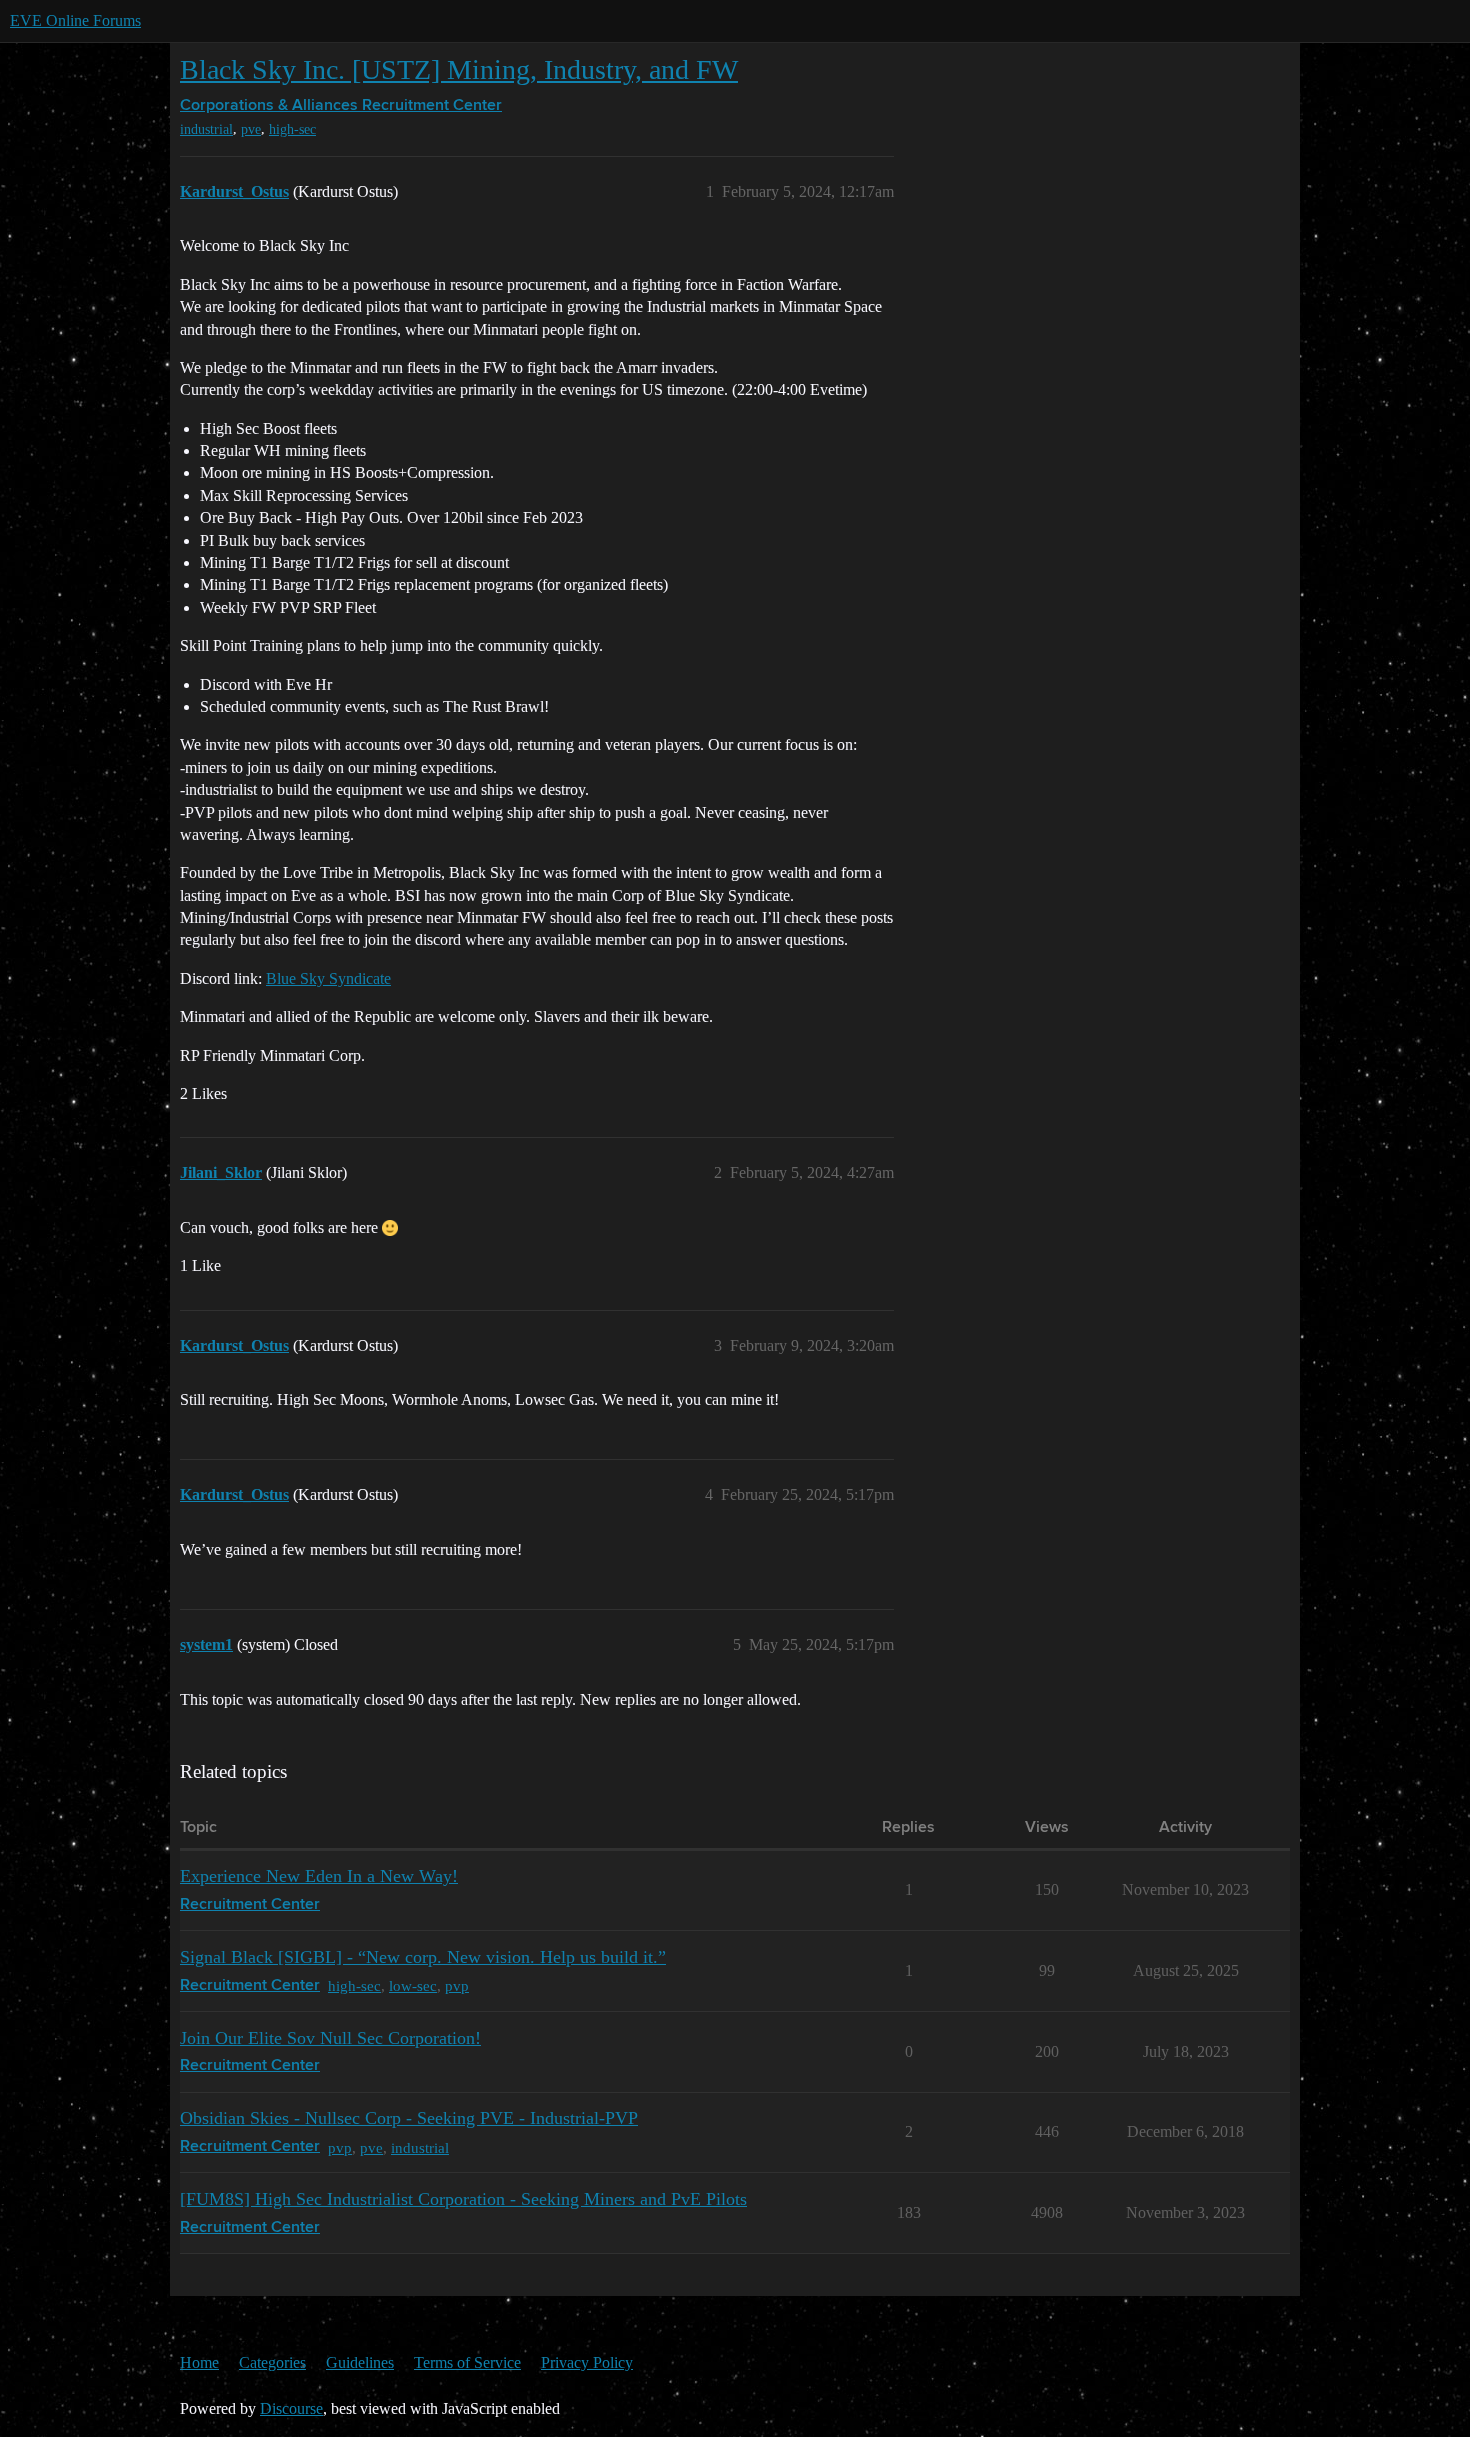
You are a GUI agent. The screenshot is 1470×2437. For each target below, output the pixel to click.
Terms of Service (467, 2362)
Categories (272, 2362)
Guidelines (360, 2362)
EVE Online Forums (75, 20)
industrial (206, 129)
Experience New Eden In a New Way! (319, 1876)
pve (251, 129)
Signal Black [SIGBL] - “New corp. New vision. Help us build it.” (423, 1957)
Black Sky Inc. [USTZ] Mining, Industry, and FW (459, 69)
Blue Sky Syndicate (328, 978)
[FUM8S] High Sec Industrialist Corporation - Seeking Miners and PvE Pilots (463, 2199)
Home (199, 2362)
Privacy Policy (587, 2362)
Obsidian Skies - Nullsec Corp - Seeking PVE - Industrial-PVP (409, 2118)
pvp (457, 1985)
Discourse (291, 2408)
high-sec (292, 129)
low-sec (413, 1985)
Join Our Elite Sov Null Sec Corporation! (330, 2038)
